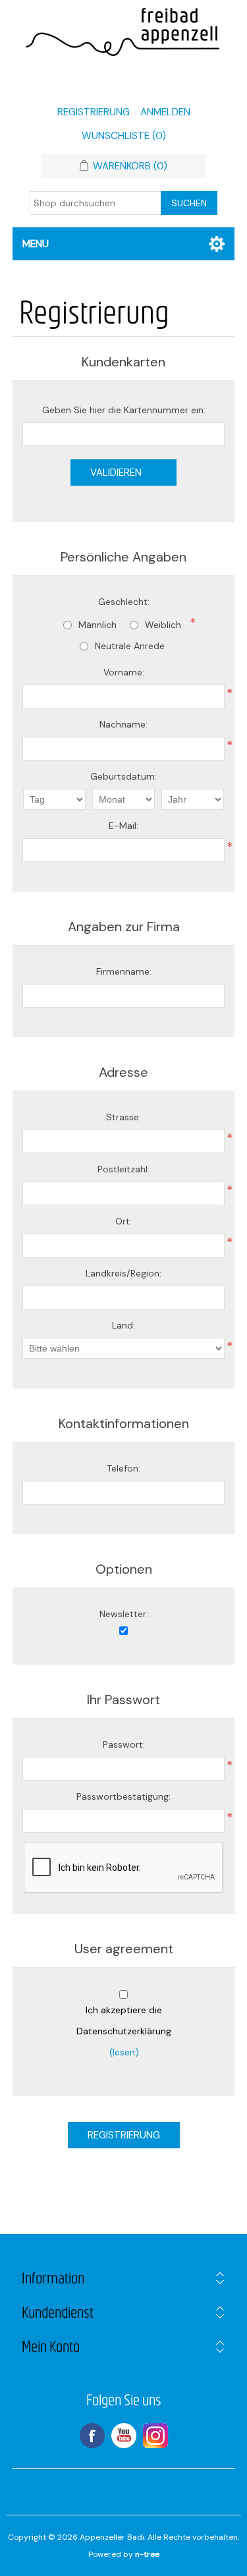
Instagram (155, 2436)
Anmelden (165, 112)
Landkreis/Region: (123, 1273)
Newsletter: (124, 1614)
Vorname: (124, 672)
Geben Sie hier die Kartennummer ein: (124, 410)
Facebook (92, 2436)
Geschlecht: (124, 602)
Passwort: (124, 1744)
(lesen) (124, 2052)
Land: (123, 1325)
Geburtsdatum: (123, 776)
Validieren (116, 472)
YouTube (124, 2436)
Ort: (123, 1221)
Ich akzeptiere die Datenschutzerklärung (124, 2020)
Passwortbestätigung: (123, 1796)
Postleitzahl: (123, 1169)
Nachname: (123, 724)
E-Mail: (123, 826)
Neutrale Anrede (130, 646)
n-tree (147, 2554)
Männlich (97, 625)
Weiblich (163, 625)
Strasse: (123, 1117)
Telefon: (123, 1468)
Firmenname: (124, 971)
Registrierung (94, 112)
